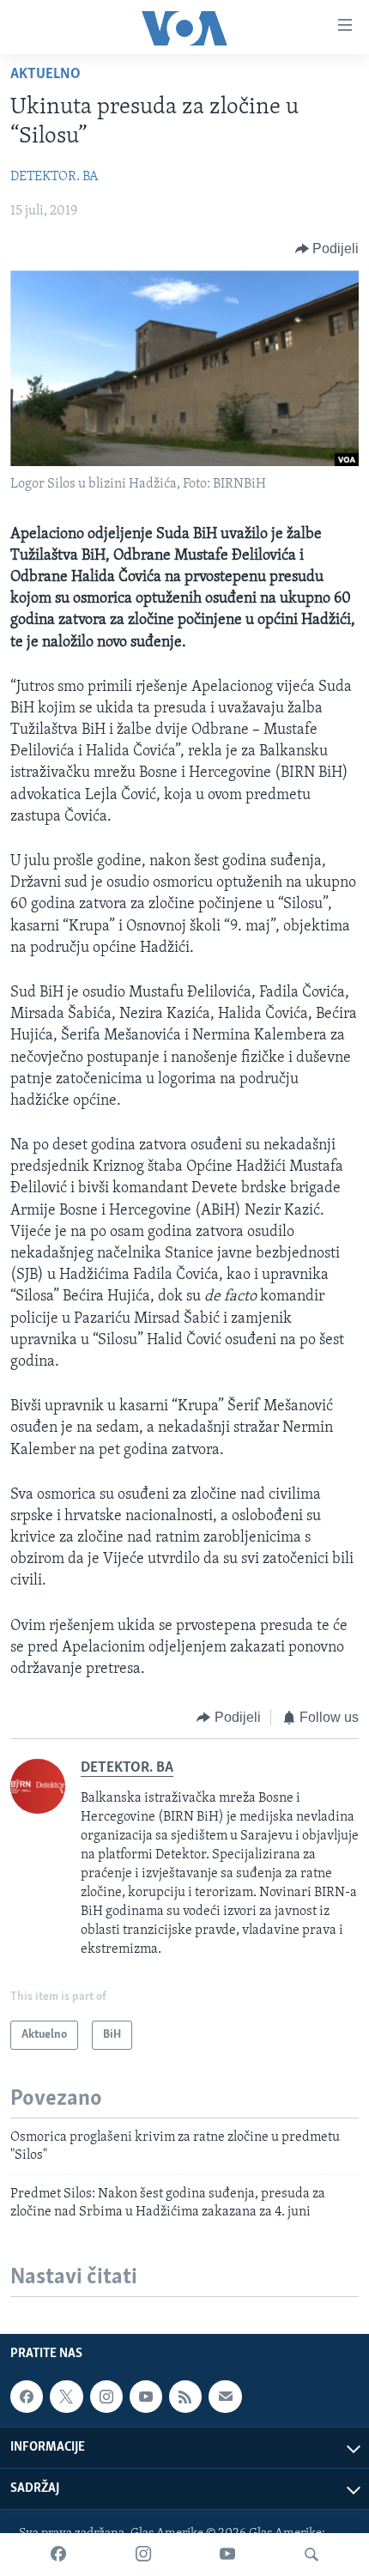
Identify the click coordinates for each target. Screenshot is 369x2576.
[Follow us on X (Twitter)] (66, 2397)
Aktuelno (45, 75)
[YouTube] (227, 2555)
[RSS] (185, 2397)
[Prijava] (225, 2397)
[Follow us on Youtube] (146, 2397)
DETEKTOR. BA (54, 177)
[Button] (327, 249)
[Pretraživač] (312, 2555)
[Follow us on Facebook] (27, 2397)
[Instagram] (143, 2555)
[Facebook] (58, 2555)
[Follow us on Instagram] (106, 2397)
